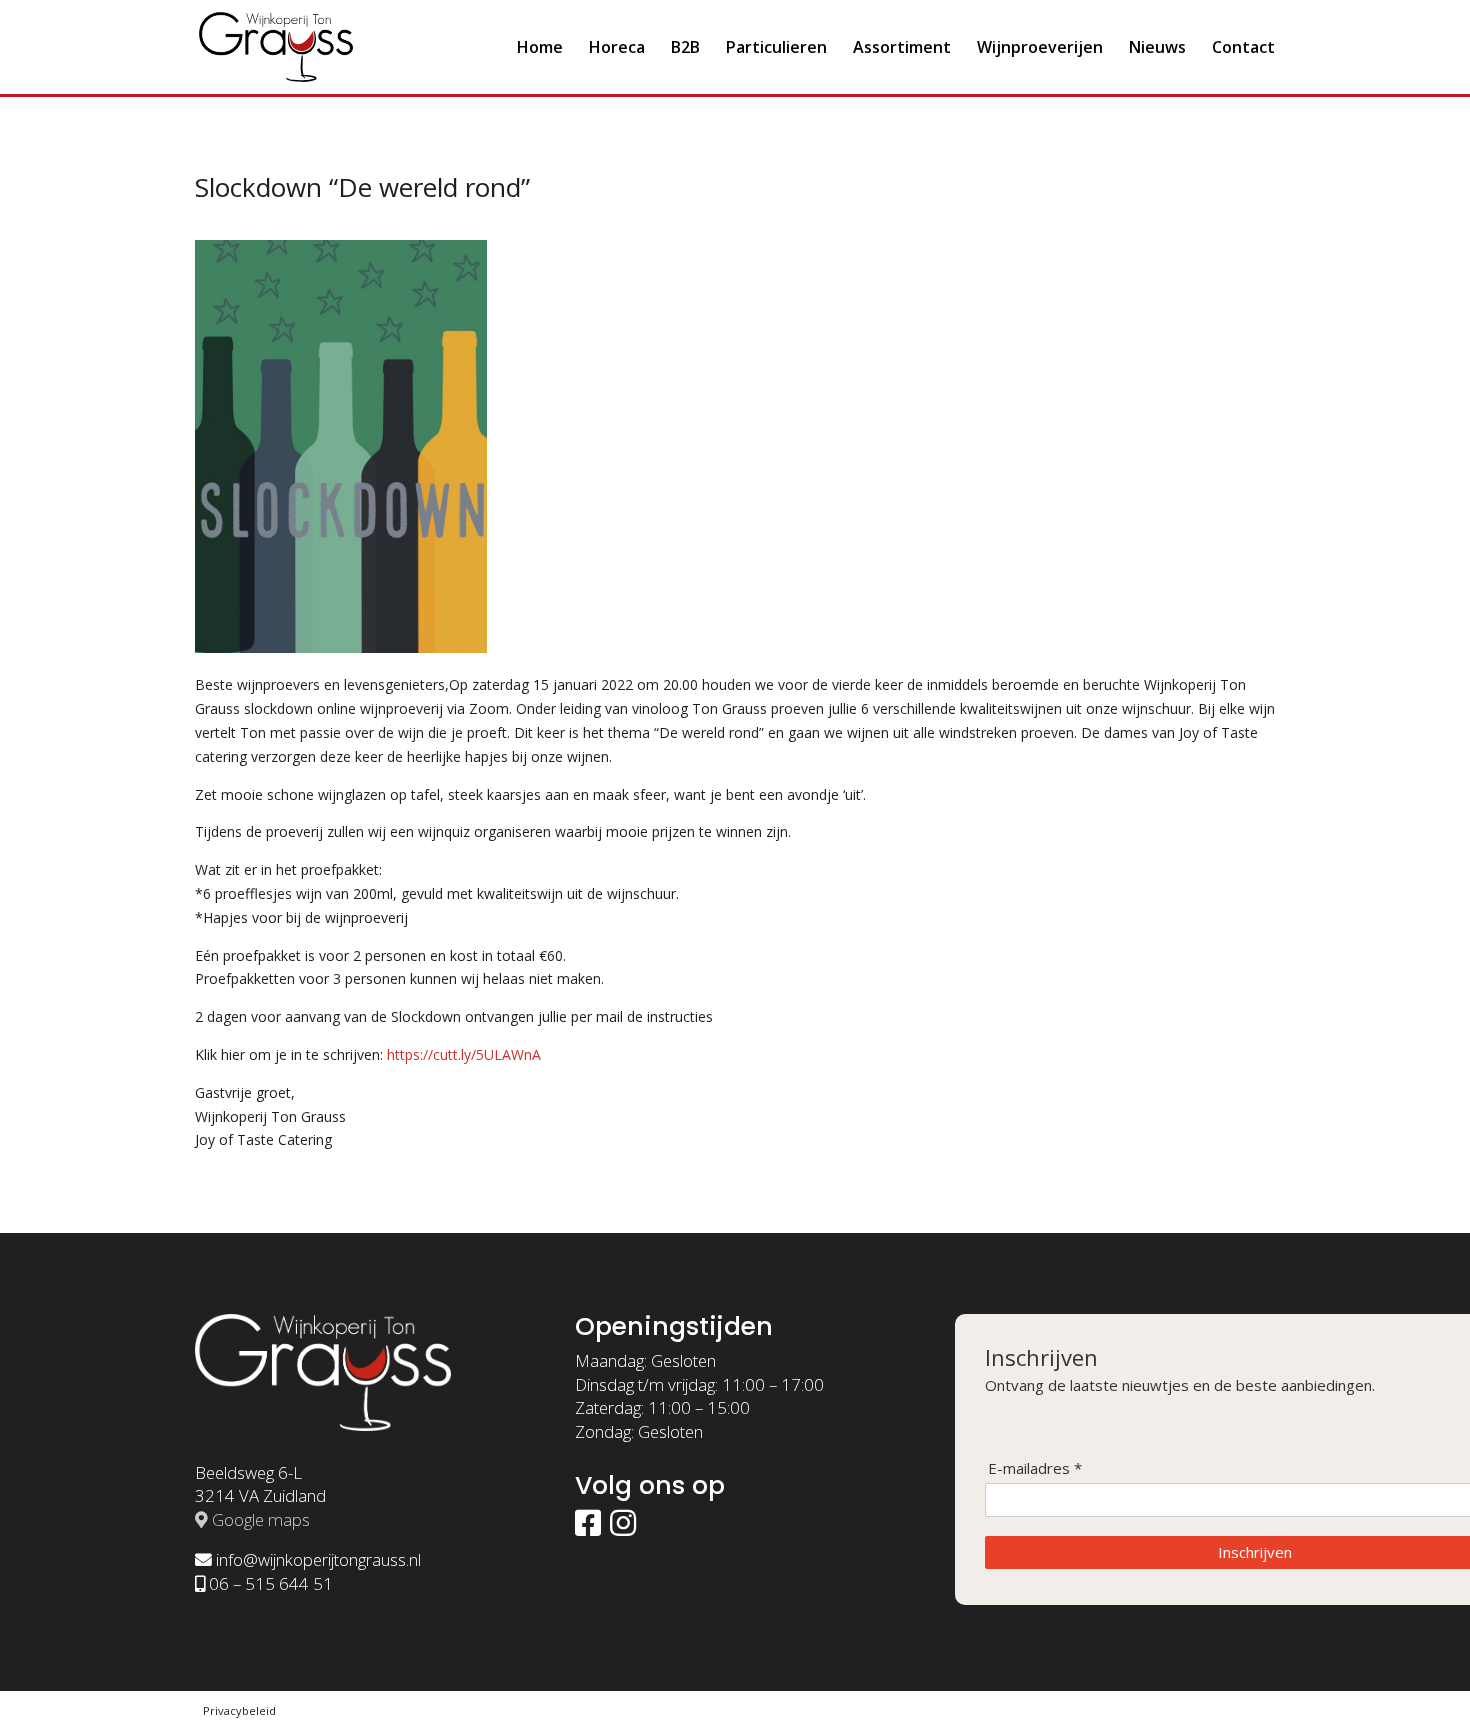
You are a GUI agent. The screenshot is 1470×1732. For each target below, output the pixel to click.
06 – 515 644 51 (271, 1583)
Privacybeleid (239, 1710)
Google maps (261, 1519)
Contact (1243, 49)
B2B (685, 49)
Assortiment (902, 49)
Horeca (617, 49)
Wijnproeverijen (1040, 49)
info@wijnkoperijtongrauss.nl (318, 1559)
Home (540, 49)
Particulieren (776, 49)
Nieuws (1157, 49)
